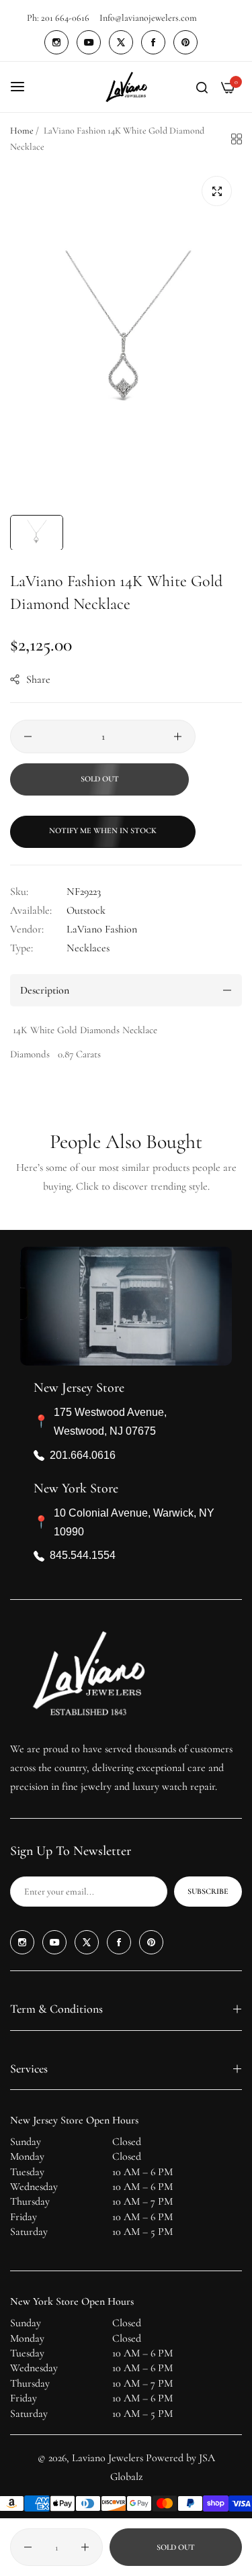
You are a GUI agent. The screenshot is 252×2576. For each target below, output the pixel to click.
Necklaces (88, 948)
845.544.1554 (83, 1555)
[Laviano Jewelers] (126, 87)
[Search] (202, 87)
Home (22, 131)
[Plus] (178, 736)
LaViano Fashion (102, 929)
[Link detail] (56, 42)
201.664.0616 (83, 1455)
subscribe (208, 1891)
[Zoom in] (217, 191)
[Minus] (28, 736)
